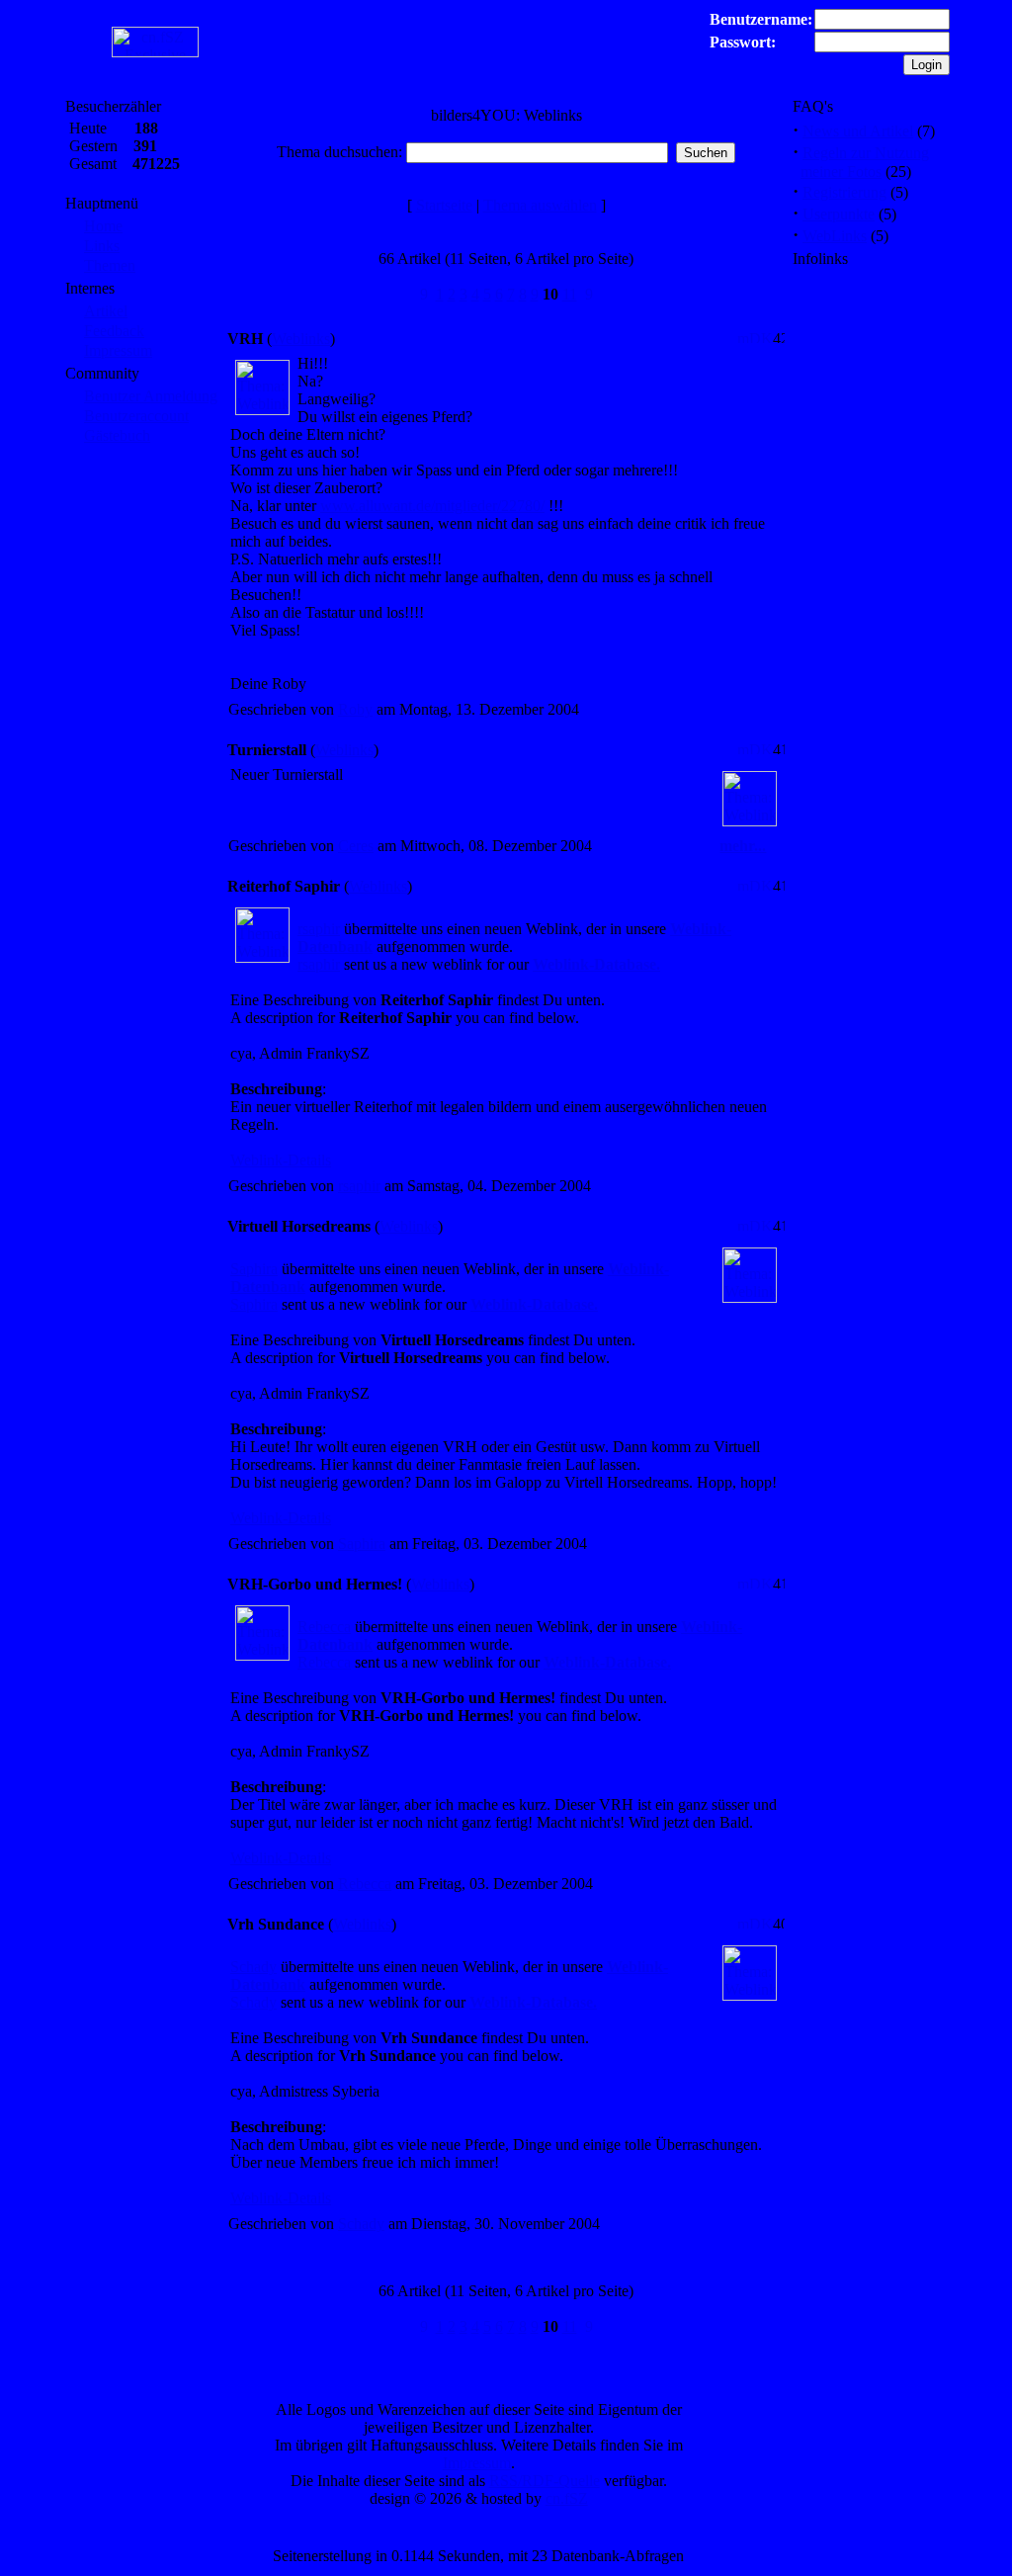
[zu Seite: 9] (424, 294)
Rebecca (324, 1627)
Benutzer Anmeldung (151, 396)
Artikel (106, 311)
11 (570, 294)
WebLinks (835, 236)
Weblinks (301, 339)
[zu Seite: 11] (589, 294)
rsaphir (319, 929)
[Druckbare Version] (755, 338)
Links (102, 246)
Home (103, 226)
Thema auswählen (540, 205)
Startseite (444, 205)
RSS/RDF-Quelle (545, 2481)
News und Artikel (858, 131)
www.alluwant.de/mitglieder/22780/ (432, 506)
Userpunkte (839, 214)
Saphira (254, 1269)
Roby (355, 709)
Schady (253, 1967)
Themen (110, 265)
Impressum (118, 350)
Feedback (114, 331)
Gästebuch (117, 435)
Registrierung (844, 192)
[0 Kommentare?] (767, 338)
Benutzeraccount (136, 416)
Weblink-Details (281, 1160)
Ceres (356, 846)
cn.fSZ (567, 2498)
